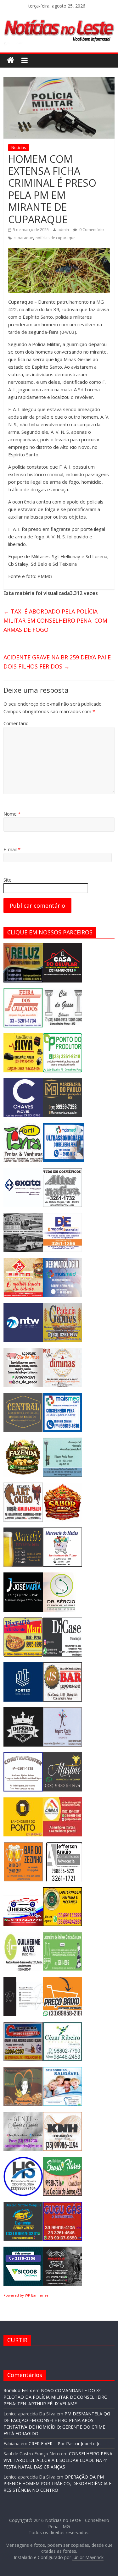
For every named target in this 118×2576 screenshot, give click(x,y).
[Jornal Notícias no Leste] (59, 18)
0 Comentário (91, 230)
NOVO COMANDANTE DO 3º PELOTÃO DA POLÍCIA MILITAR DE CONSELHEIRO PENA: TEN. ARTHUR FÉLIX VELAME (56, 2397)
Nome (12, 814)
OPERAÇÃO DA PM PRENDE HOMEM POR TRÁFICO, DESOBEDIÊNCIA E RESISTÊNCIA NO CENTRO (57, 2483)
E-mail (12, 849)
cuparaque (23, 238)
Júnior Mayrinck (88, 2557)
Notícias (19, 148)
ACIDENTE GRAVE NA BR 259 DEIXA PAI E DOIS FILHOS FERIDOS (57, 662)
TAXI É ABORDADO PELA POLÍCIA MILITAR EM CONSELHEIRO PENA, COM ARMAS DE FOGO (55, 620)
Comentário (16, 723)
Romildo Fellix (18, 2390)
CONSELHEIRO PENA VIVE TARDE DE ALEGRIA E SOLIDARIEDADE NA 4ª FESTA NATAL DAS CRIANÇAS (58, 2460)
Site (8, 880)
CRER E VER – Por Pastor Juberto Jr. (65, 2444)
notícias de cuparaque (56, 238)
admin (63, 230)
